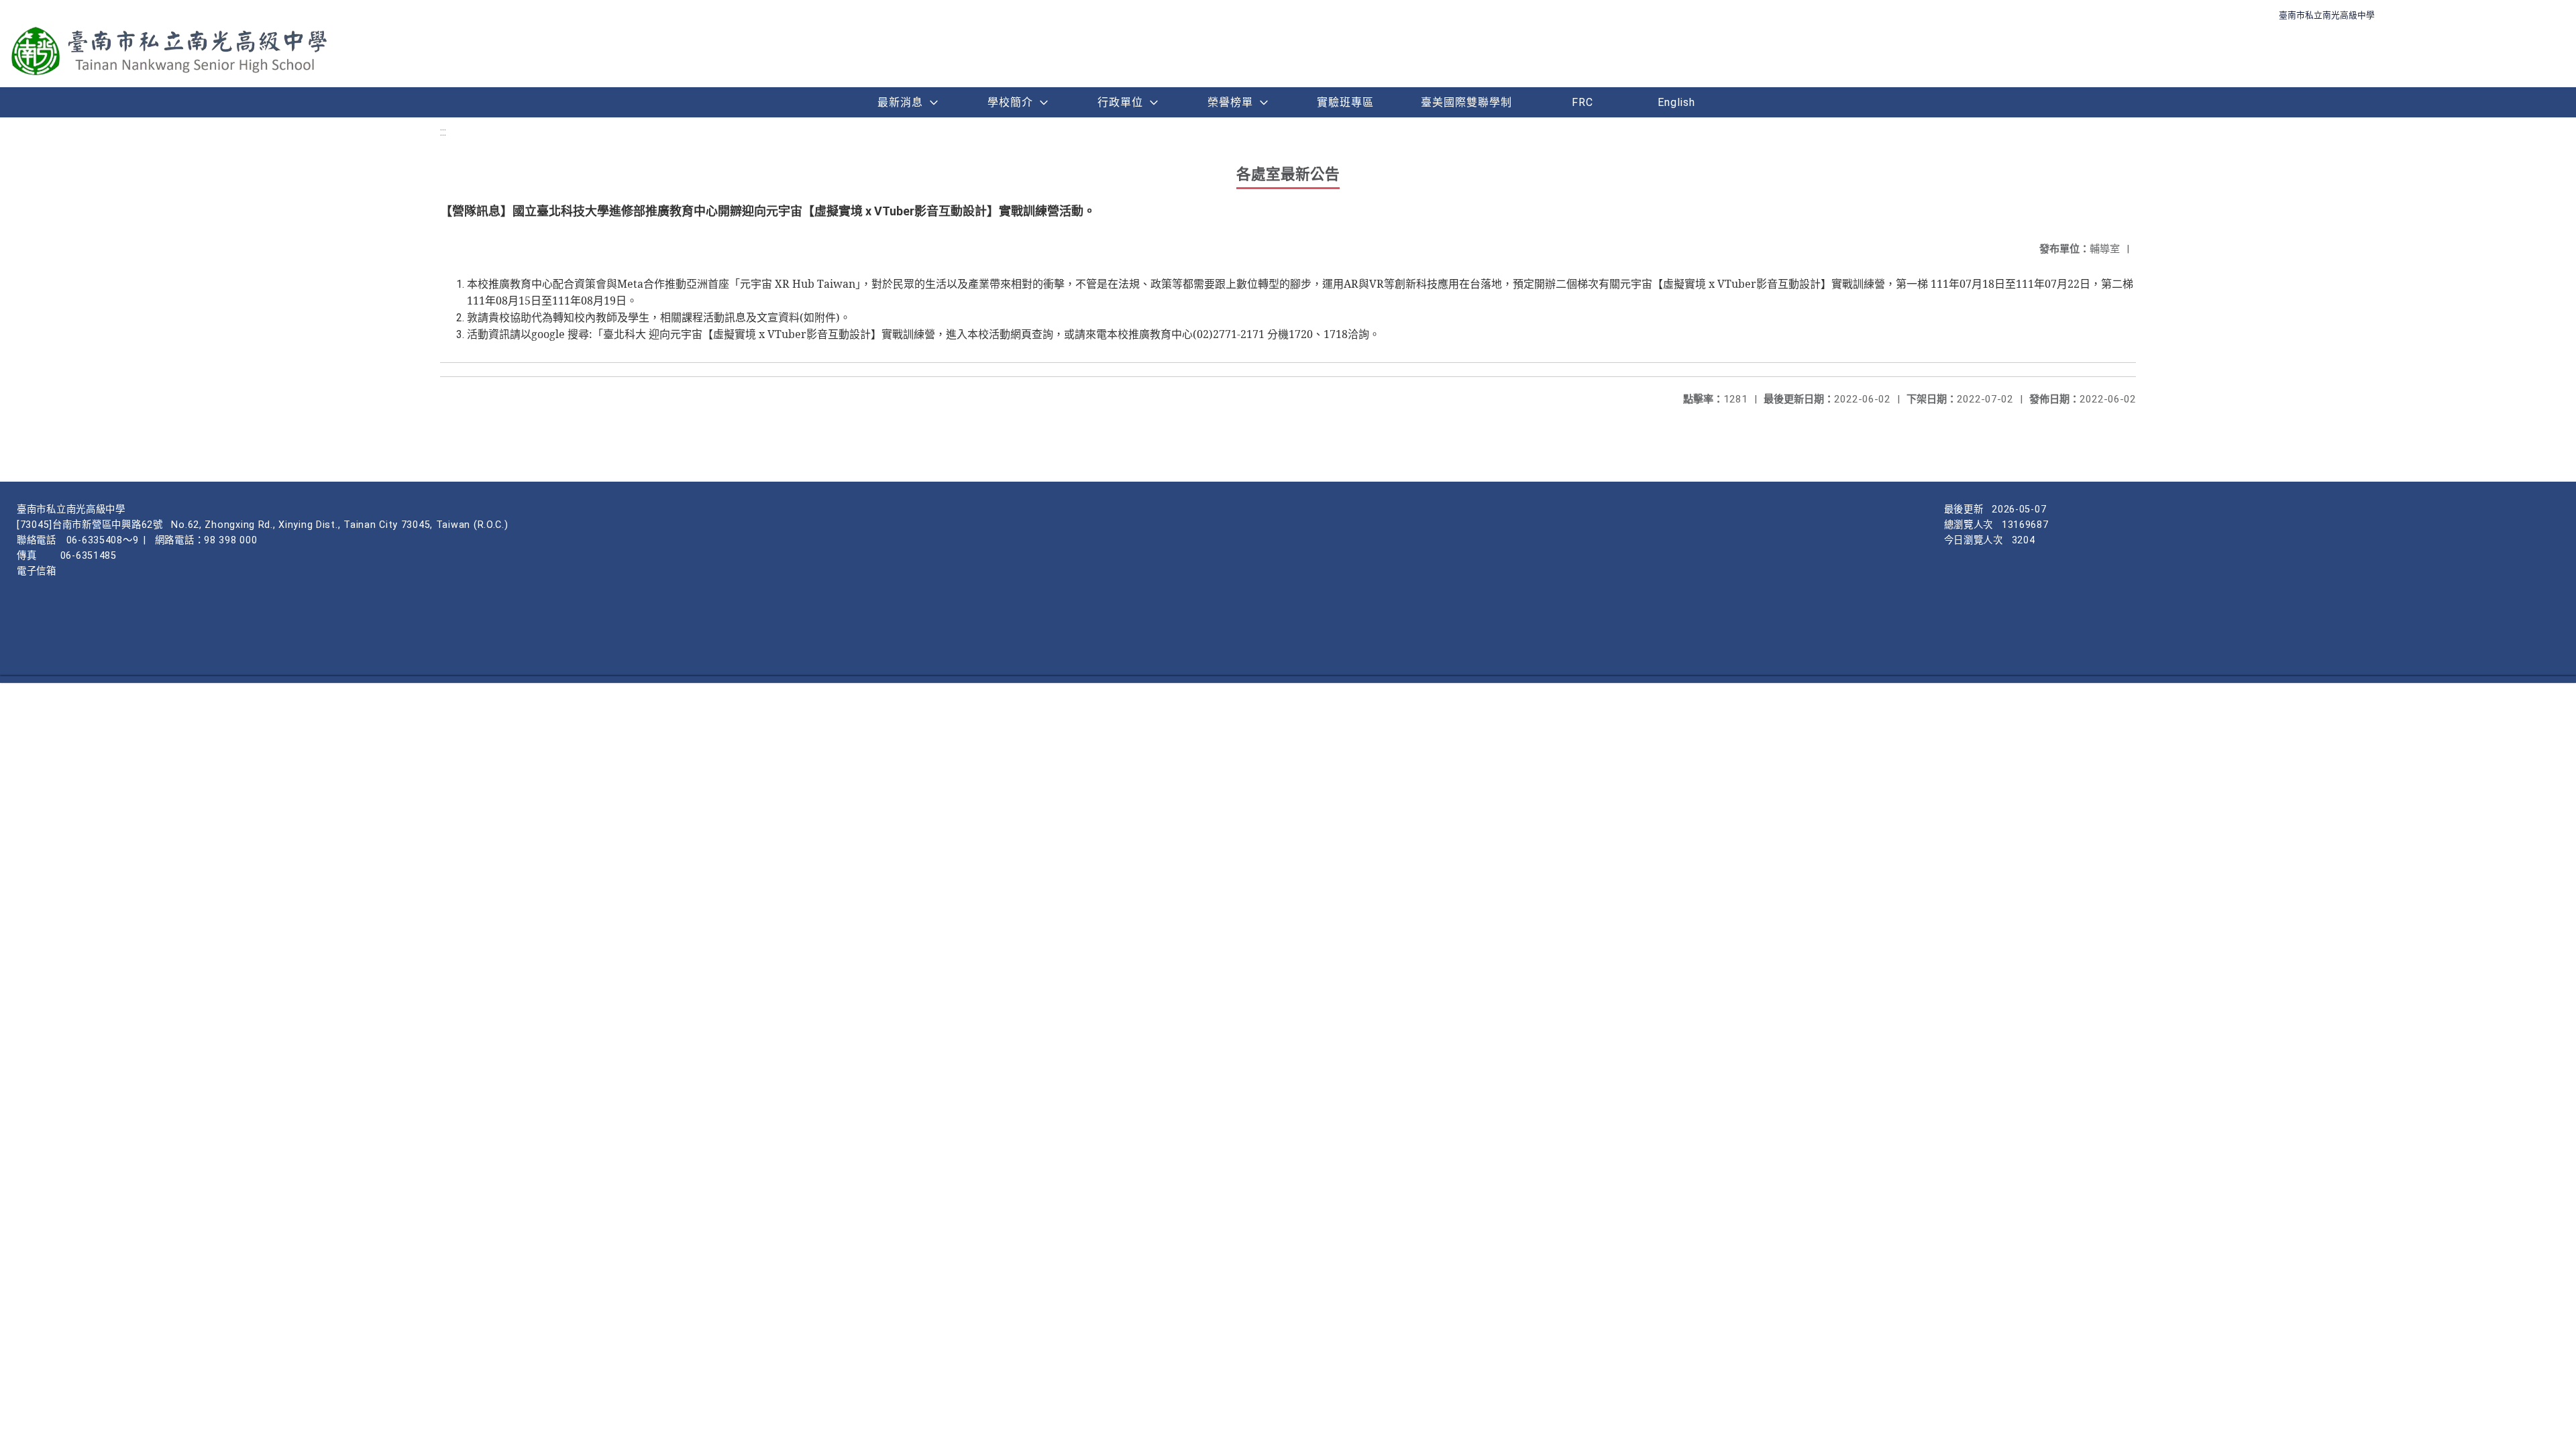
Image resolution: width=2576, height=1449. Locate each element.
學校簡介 (1010, 102)
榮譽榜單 (1230, 102)
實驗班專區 (1345, 102)
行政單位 (1120, 102)
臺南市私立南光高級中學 (2327, 15)
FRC (1582, 102)
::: (443, 132)
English (1676, 102)
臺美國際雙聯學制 (1466, 102)
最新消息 (900, 102)
